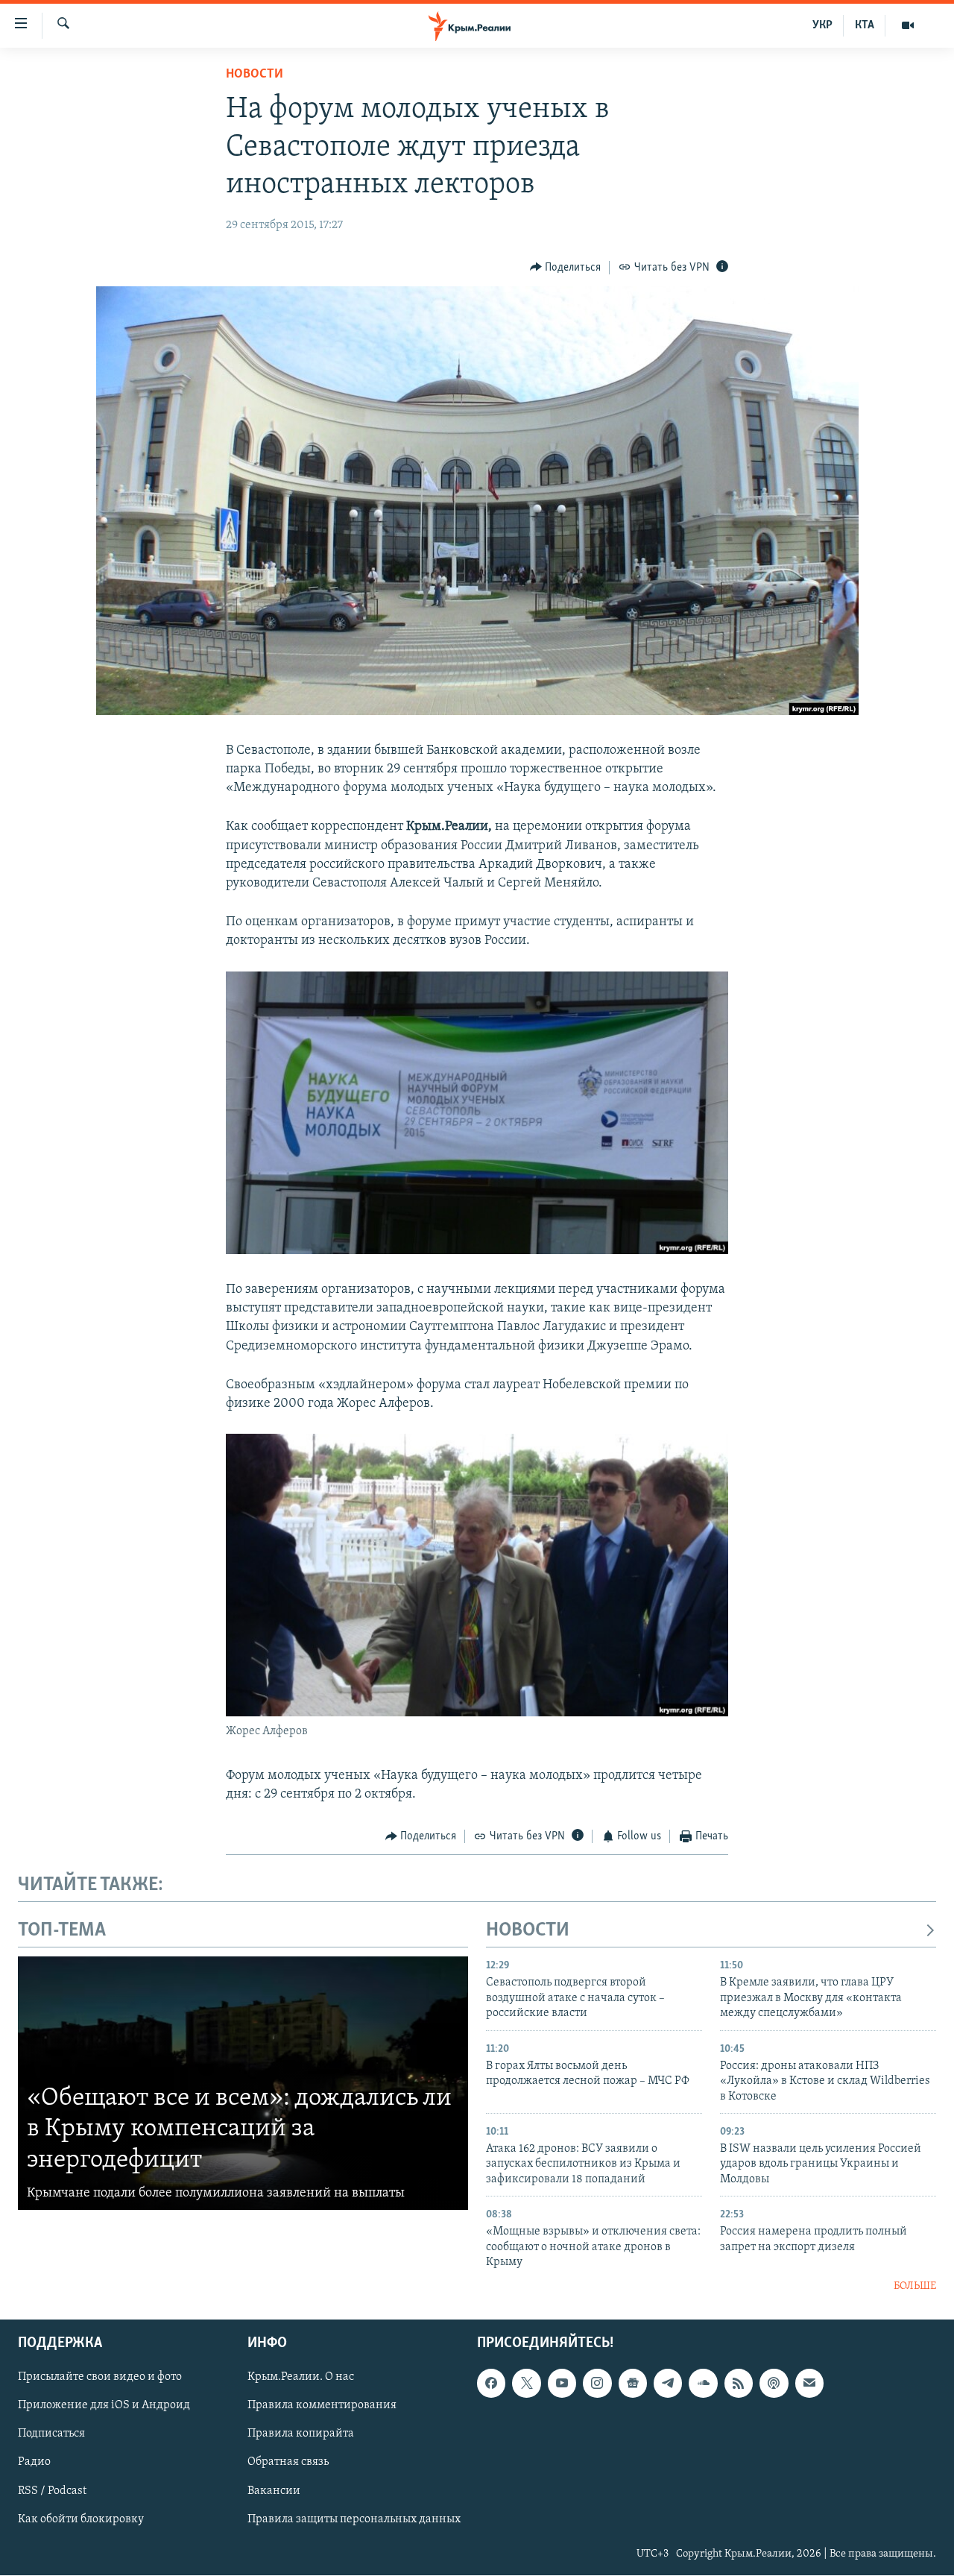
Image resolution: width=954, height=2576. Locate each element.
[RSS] (739, 2383)
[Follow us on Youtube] (562, 2383)
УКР (822, 25)
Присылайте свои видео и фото (100, 2377)
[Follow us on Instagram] (597, 2383)
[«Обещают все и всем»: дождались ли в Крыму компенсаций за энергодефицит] (243, 2083)
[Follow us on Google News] (633, 2383)
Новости (255, 75)
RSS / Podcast (52, 2491)
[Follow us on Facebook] (491, 2383)
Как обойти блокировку (81, 2519)
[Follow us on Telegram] (668, 2383)
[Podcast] (774, 2383)
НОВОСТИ (528, 1931)
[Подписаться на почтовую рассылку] (809, 2383)
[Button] (566, 268)
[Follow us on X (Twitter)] (526, 2383)
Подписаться (51, 2434)
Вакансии (274, 2491)
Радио (34, 2463)
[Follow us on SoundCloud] (703, 2383)
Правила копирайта (301, 2434)
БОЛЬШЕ (915, 2286)
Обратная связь (288, 2463)
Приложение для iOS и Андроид (104, 2405)
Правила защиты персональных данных (354, 2519)
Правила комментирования (322, 2405)
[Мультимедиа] (908, 25)
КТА (865, 25)
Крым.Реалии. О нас (301, 2377)
